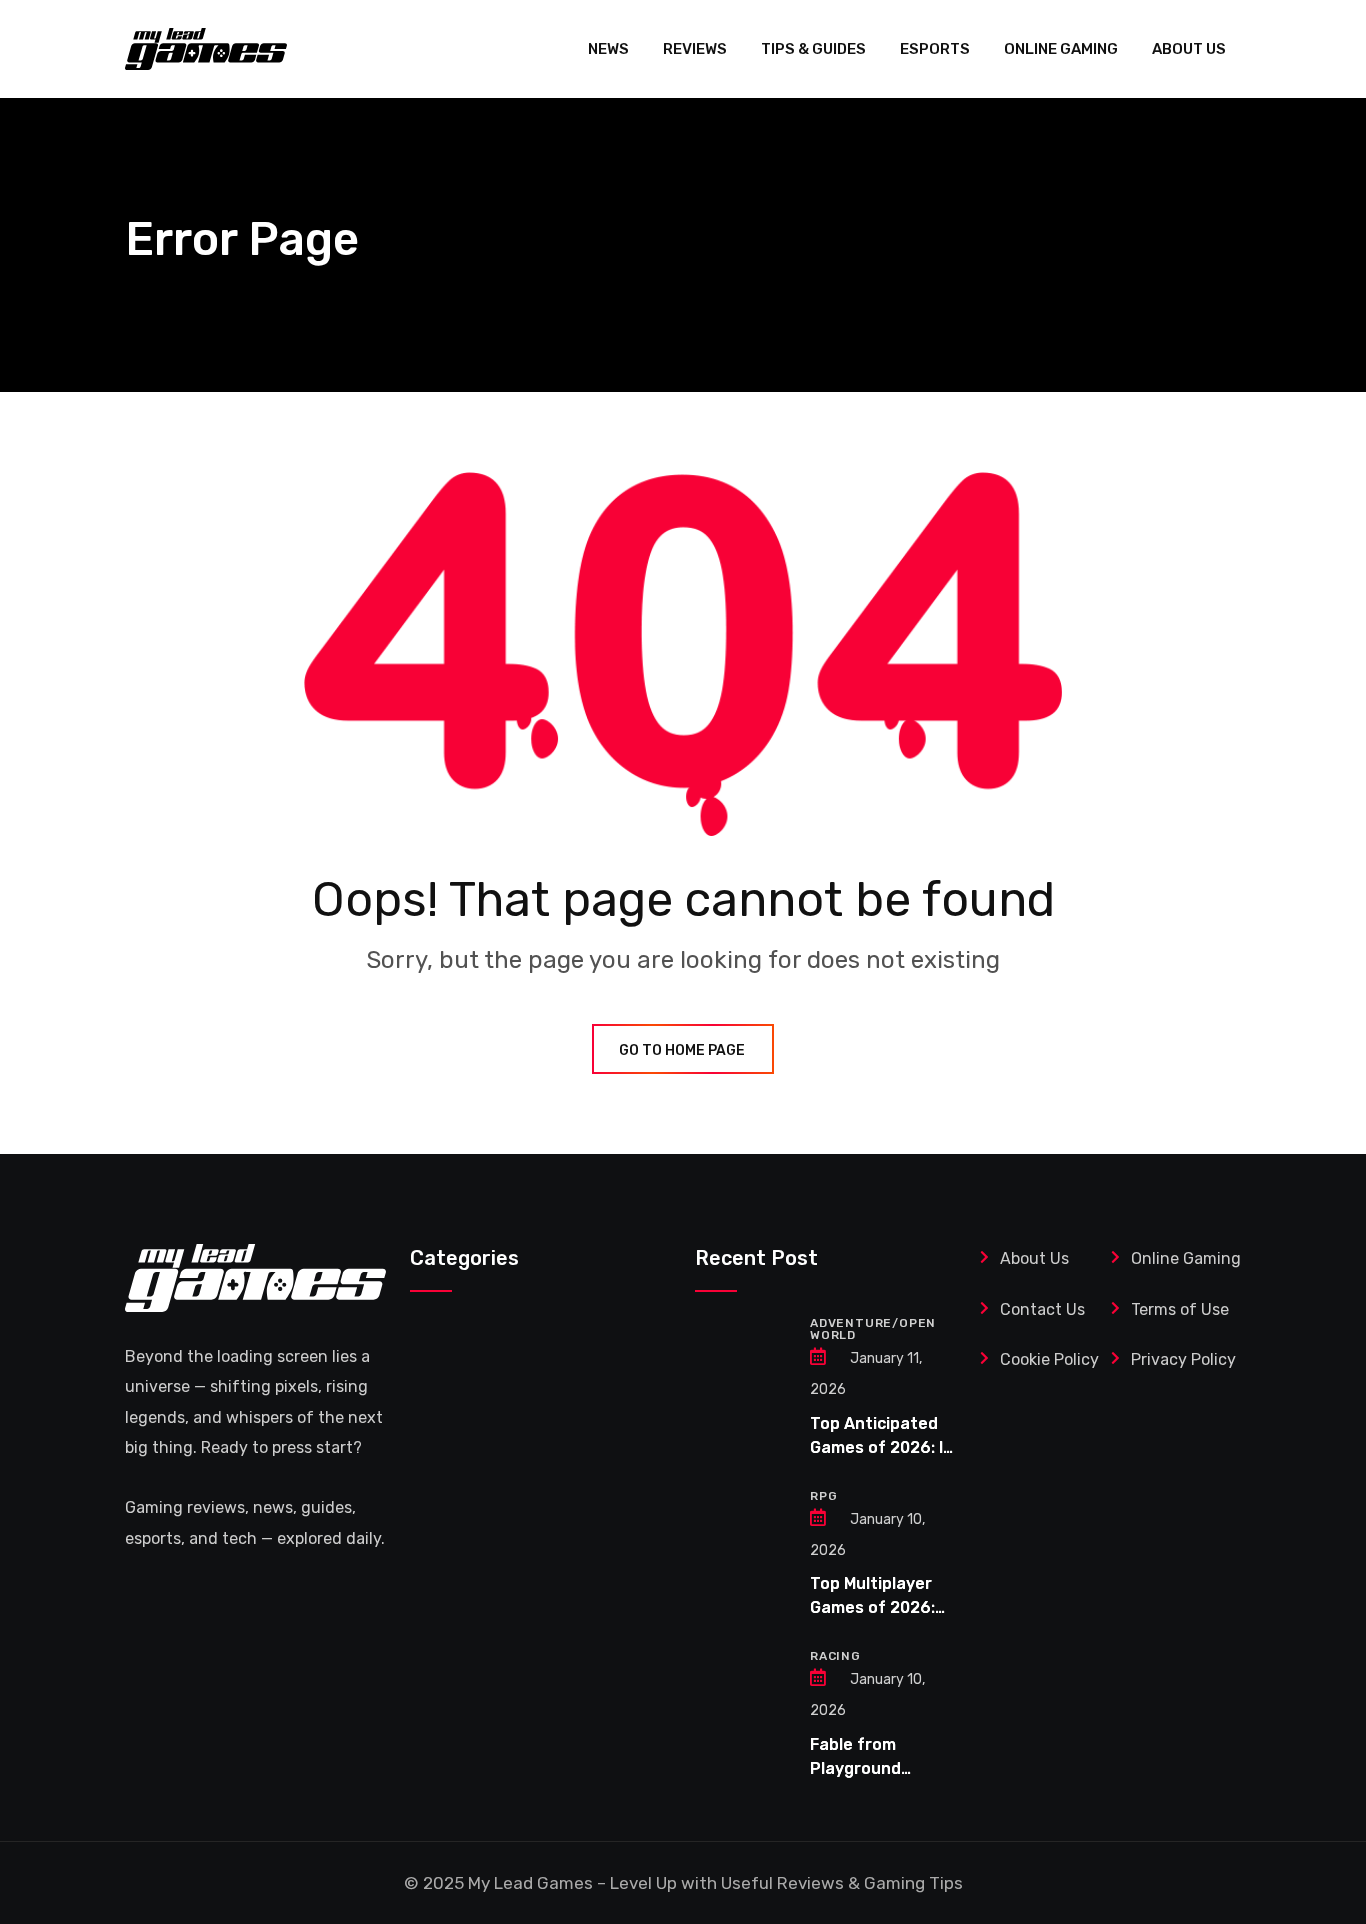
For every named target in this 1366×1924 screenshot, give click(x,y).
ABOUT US (1189, 49)
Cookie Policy (1049, 1359)
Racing (835, 1656)
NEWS (608, 49)
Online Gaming (1186, 1258)
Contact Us (1042, 1309)
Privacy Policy (1183, 1359)
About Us (1034, 1258)
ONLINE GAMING (1061, 49)
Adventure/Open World (873, 1329)
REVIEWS (695, 49)
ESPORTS (935, 49)
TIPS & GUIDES (813, 49)
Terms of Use (1182, 1309)
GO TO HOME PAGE (682, 1050)
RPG (823, 1496)
